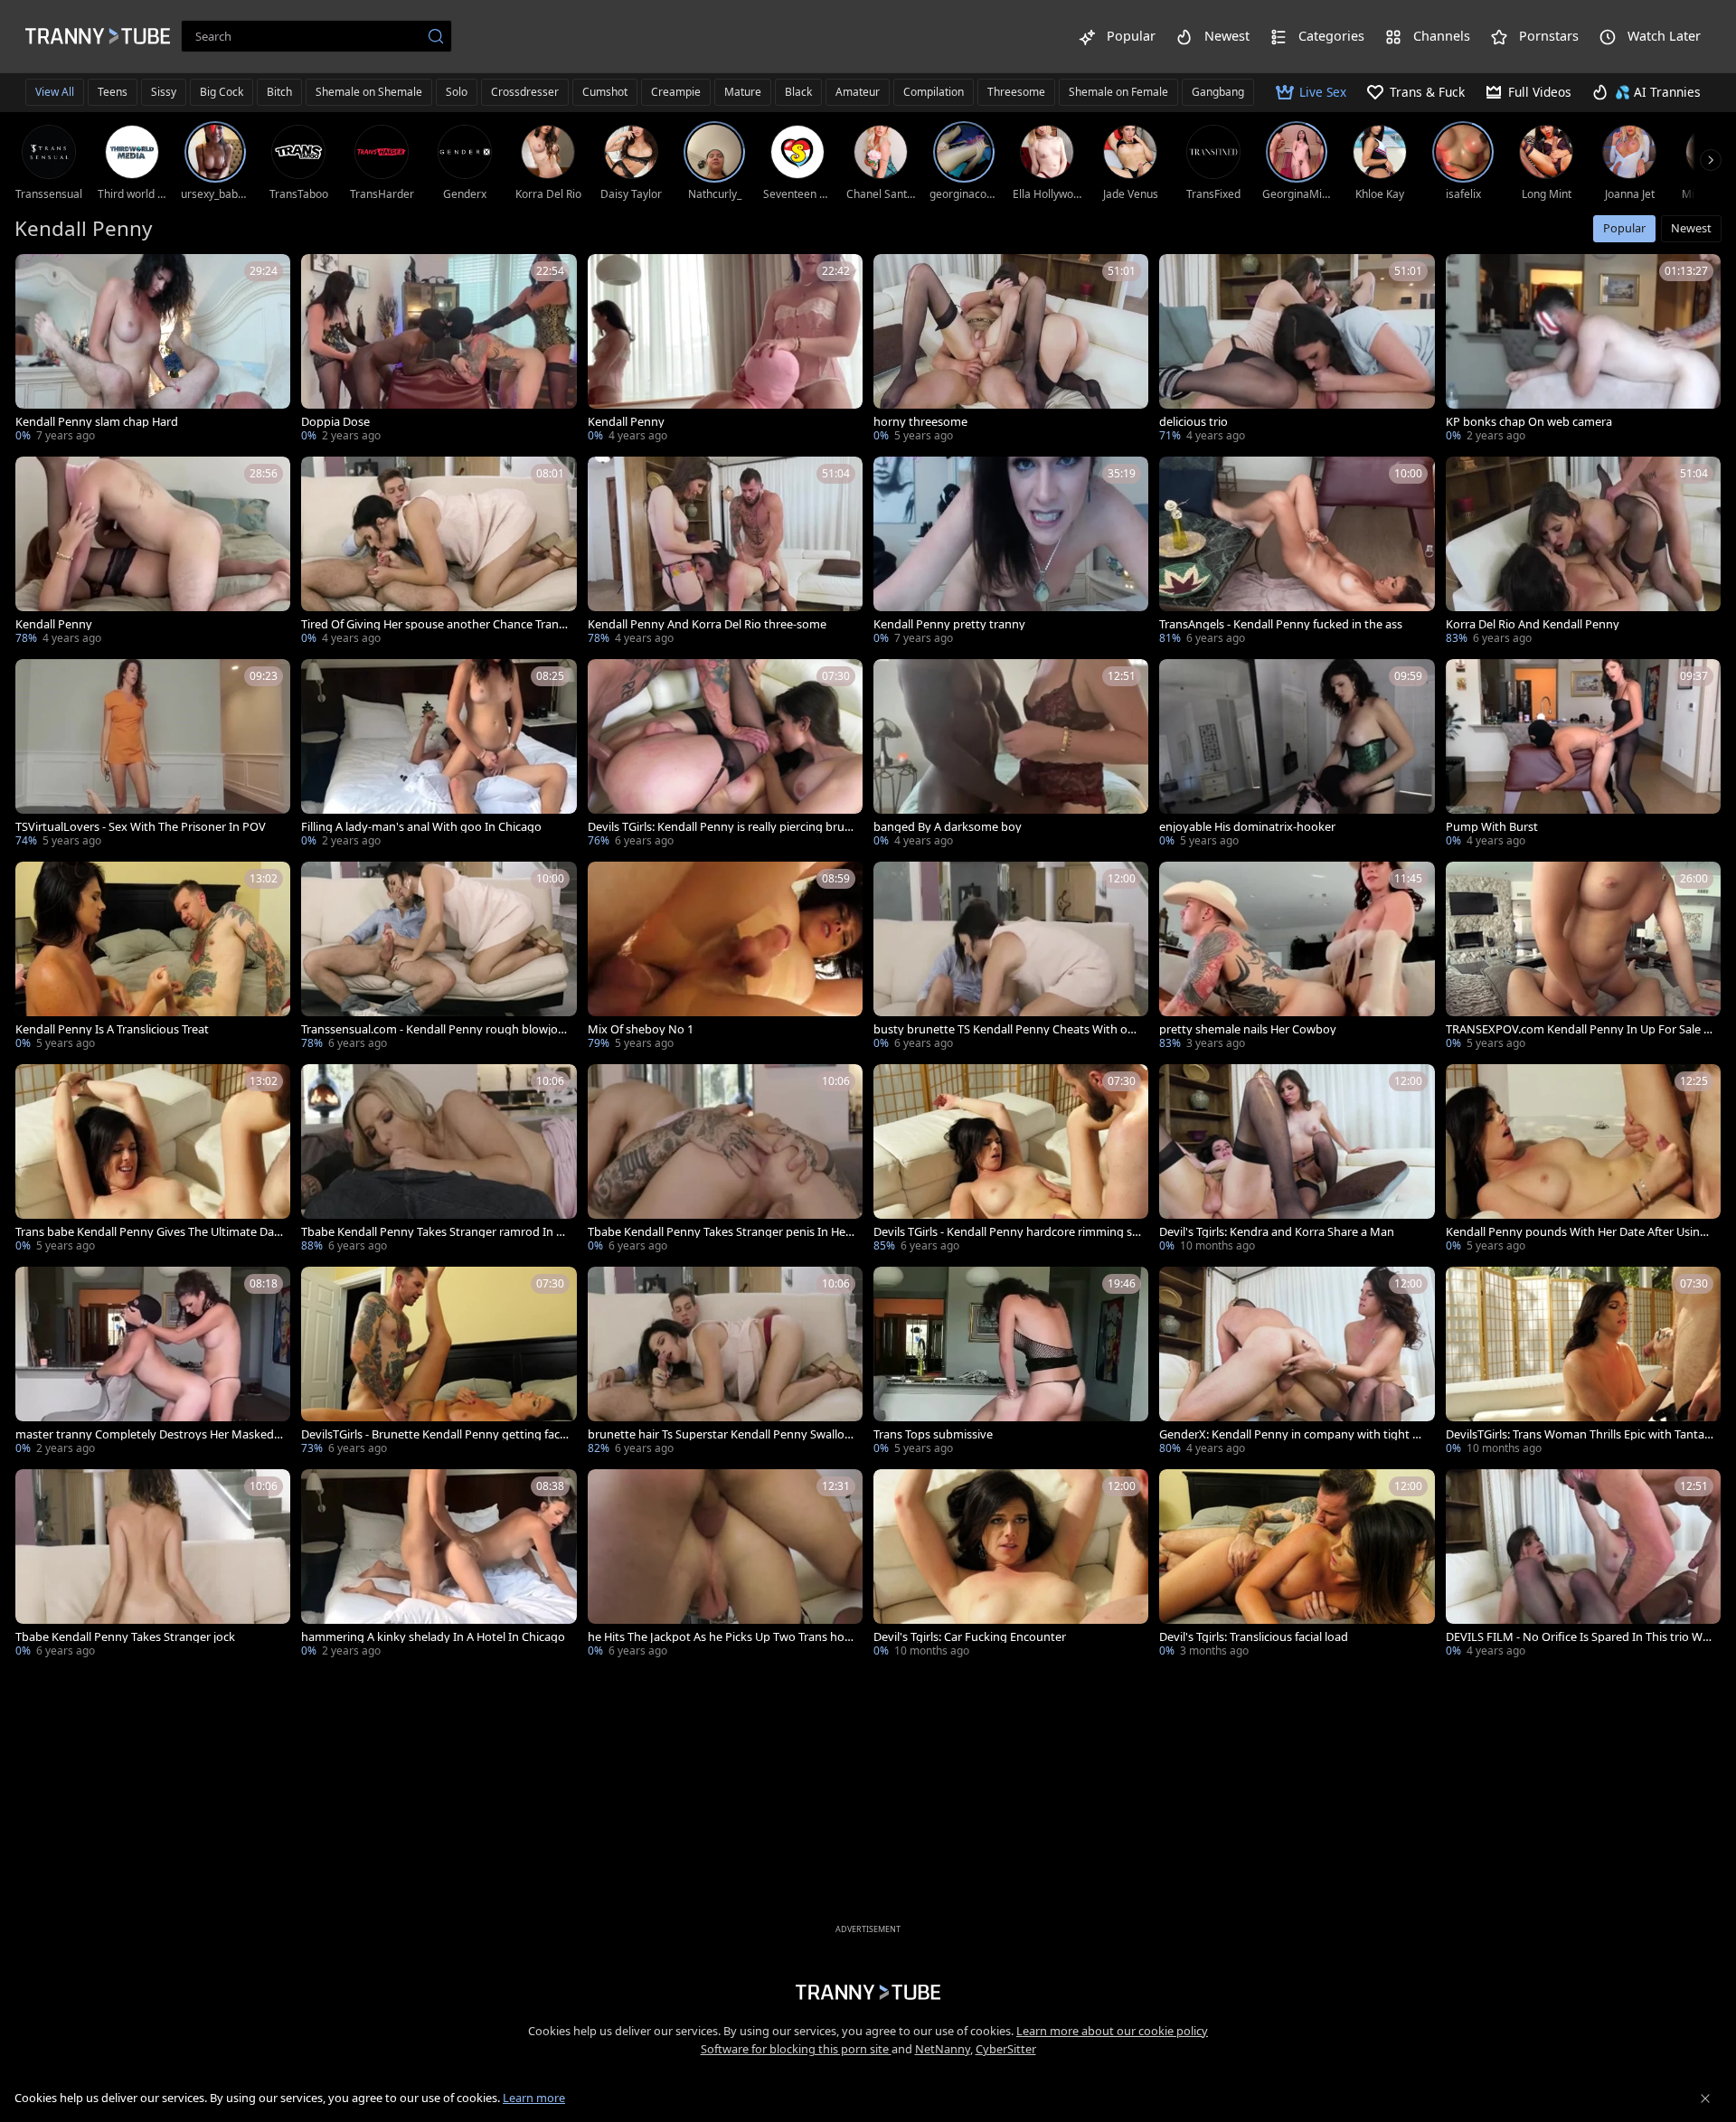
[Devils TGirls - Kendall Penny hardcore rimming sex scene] (1011, 1160)
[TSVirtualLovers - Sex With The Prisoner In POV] (153, 755)
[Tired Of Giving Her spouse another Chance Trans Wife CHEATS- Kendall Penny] (439, 552)
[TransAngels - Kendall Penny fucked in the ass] (1297, 552)
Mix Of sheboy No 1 (641, 1029)
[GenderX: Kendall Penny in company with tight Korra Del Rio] (1297, 1363)
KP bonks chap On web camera (1529, 422)
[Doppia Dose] (439, 350)
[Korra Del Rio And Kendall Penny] (1583, 552)
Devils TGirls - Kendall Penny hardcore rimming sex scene (1006, 1232)
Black (798, 92)
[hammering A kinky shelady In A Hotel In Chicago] (439, 1565)
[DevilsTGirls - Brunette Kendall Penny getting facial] (439, 1363)
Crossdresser (525, 92)
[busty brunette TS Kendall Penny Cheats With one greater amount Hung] (1011, 957)
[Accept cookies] (1705, 2098)
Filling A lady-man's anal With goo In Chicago (421, 827)
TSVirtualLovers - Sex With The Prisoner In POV (141, 827)
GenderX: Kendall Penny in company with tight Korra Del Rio (1293, 1434)
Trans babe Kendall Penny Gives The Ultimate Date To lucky (147, 1232)
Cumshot (605, 92)
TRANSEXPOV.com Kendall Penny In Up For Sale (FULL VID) (1580, 1029)
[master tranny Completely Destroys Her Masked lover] (153, 1363)
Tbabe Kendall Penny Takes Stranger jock (125, 1637)
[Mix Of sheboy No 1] (725, 957)
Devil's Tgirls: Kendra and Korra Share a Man (1277, 1232)
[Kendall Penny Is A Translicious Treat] (153, 957)
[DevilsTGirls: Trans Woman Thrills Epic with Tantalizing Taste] (1583, 1363)
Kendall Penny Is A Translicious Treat (112, 1029)
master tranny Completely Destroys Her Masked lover (147, 1434)
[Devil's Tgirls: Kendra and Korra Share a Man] (1297, 1160)
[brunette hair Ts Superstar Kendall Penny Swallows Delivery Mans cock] (725, 1363)
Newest (1691, 228)
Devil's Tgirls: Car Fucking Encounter (970, 1637)
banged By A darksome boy (948, 827)
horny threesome (920, 422)
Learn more (534, 2098)
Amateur (858, 92)
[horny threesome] (1011, 350)
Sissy (164, 92)
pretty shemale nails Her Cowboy (1248, 1029)
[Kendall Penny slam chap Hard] (153, 350)
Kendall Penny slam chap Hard (97, 422)
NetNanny (943, 2049)
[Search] (436, 36)
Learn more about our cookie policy (1112, 2031)
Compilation (934, 92)
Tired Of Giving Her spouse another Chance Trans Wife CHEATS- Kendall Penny (433, 624)
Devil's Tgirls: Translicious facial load (1254, 1637)
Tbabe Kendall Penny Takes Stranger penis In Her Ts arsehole (719, 1232)
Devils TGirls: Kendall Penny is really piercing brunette (720, 827)
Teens (113, 92)
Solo (457, 92)
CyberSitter (1006, 2049)
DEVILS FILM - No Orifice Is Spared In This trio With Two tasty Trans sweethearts (1578, 1637)
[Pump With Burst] (1583, 755)
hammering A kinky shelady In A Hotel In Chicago (433, 1637)
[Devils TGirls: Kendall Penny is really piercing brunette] (725, 755)
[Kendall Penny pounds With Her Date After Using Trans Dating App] (1583, 1160)
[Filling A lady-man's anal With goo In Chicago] (439, 755)
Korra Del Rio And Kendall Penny (1533, 624)
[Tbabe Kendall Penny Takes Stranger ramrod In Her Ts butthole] (439, 1160)
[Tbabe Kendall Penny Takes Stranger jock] (153, 1565)
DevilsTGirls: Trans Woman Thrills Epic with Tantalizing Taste (1578, 1434)
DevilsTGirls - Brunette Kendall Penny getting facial (435, 1434)
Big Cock (222, 92)
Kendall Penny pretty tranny (949, 624)
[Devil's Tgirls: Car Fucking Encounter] (1011, 1565)
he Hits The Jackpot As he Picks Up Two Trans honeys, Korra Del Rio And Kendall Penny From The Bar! (722, 1637)
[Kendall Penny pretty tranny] (1011, 552)
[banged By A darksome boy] (1011, 755)
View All (55, 92)
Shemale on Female (1118, 92)
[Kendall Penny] (725, 350)
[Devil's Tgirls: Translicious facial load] (1297, 1565)
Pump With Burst (1492, 827)
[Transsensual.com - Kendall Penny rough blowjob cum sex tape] (439, 957)
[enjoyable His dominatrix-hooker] (1297, 755)
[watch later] (37, 276)
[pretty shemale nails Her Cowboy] (1297, 957)
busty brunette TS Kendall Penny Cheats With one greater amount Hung (1007, 1029)
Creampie (676, 92)
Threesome (1016, 92)
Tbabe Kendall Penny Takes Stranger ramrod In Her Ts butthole (433, 1232)
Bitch (279, 92)
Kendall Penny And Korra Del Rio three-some (707, 624)
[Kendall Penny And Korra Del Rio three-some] (725, 552)
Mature (743, 92)
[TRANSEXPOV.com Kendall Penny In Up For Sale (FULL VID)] (1583, 957)
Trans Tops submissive (933, 1434)
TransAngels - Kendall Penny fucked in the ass (1281, 624)
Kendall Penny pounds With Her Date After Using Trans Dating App (1576, 1232)
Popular (1624, 228)
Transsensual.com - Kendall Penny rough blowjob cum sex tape (433, 1029)
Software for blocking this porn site (796, 2049)
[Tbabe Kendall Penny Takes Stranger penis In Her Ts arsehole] (725, 1160)
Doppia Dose (335, 422)
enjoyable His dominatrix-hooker (1247, 827)
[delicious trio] (1297, 350)
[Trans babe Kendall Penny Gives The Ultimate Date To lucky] (153, 1160)
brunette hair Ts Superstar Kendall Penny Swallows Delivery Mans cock (721, 1434)
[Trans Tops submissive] (1011, 1363)
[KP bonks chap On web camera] (1583, 350)
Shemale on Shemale (369, 92)
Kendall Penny (626, 422)
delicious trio (1193, 422)
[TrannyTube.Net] (98, 36)
